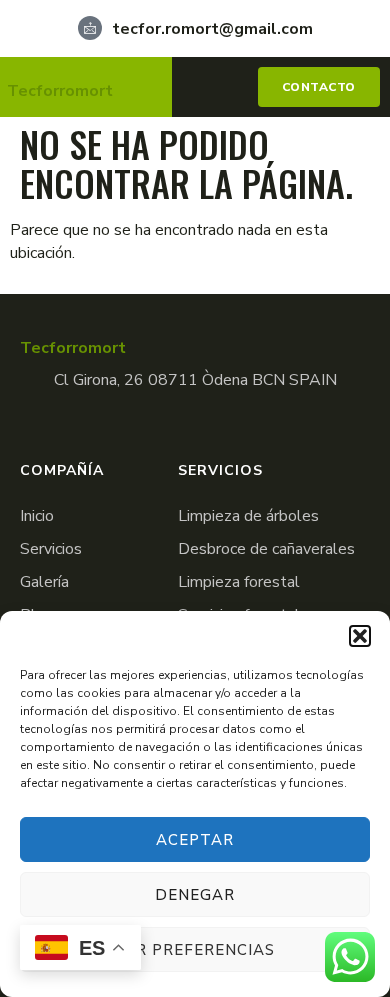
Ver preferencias (195, 950)
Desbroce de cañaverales (266, 549)
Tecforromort (60, 91)
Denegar (195, 895)
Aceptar (195, 840)
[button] (360, 636)
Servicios (51, 549)
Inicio (37, 516)
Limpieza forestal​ (239, 582)
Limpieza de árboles (248, 516)
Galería (44, 582)
